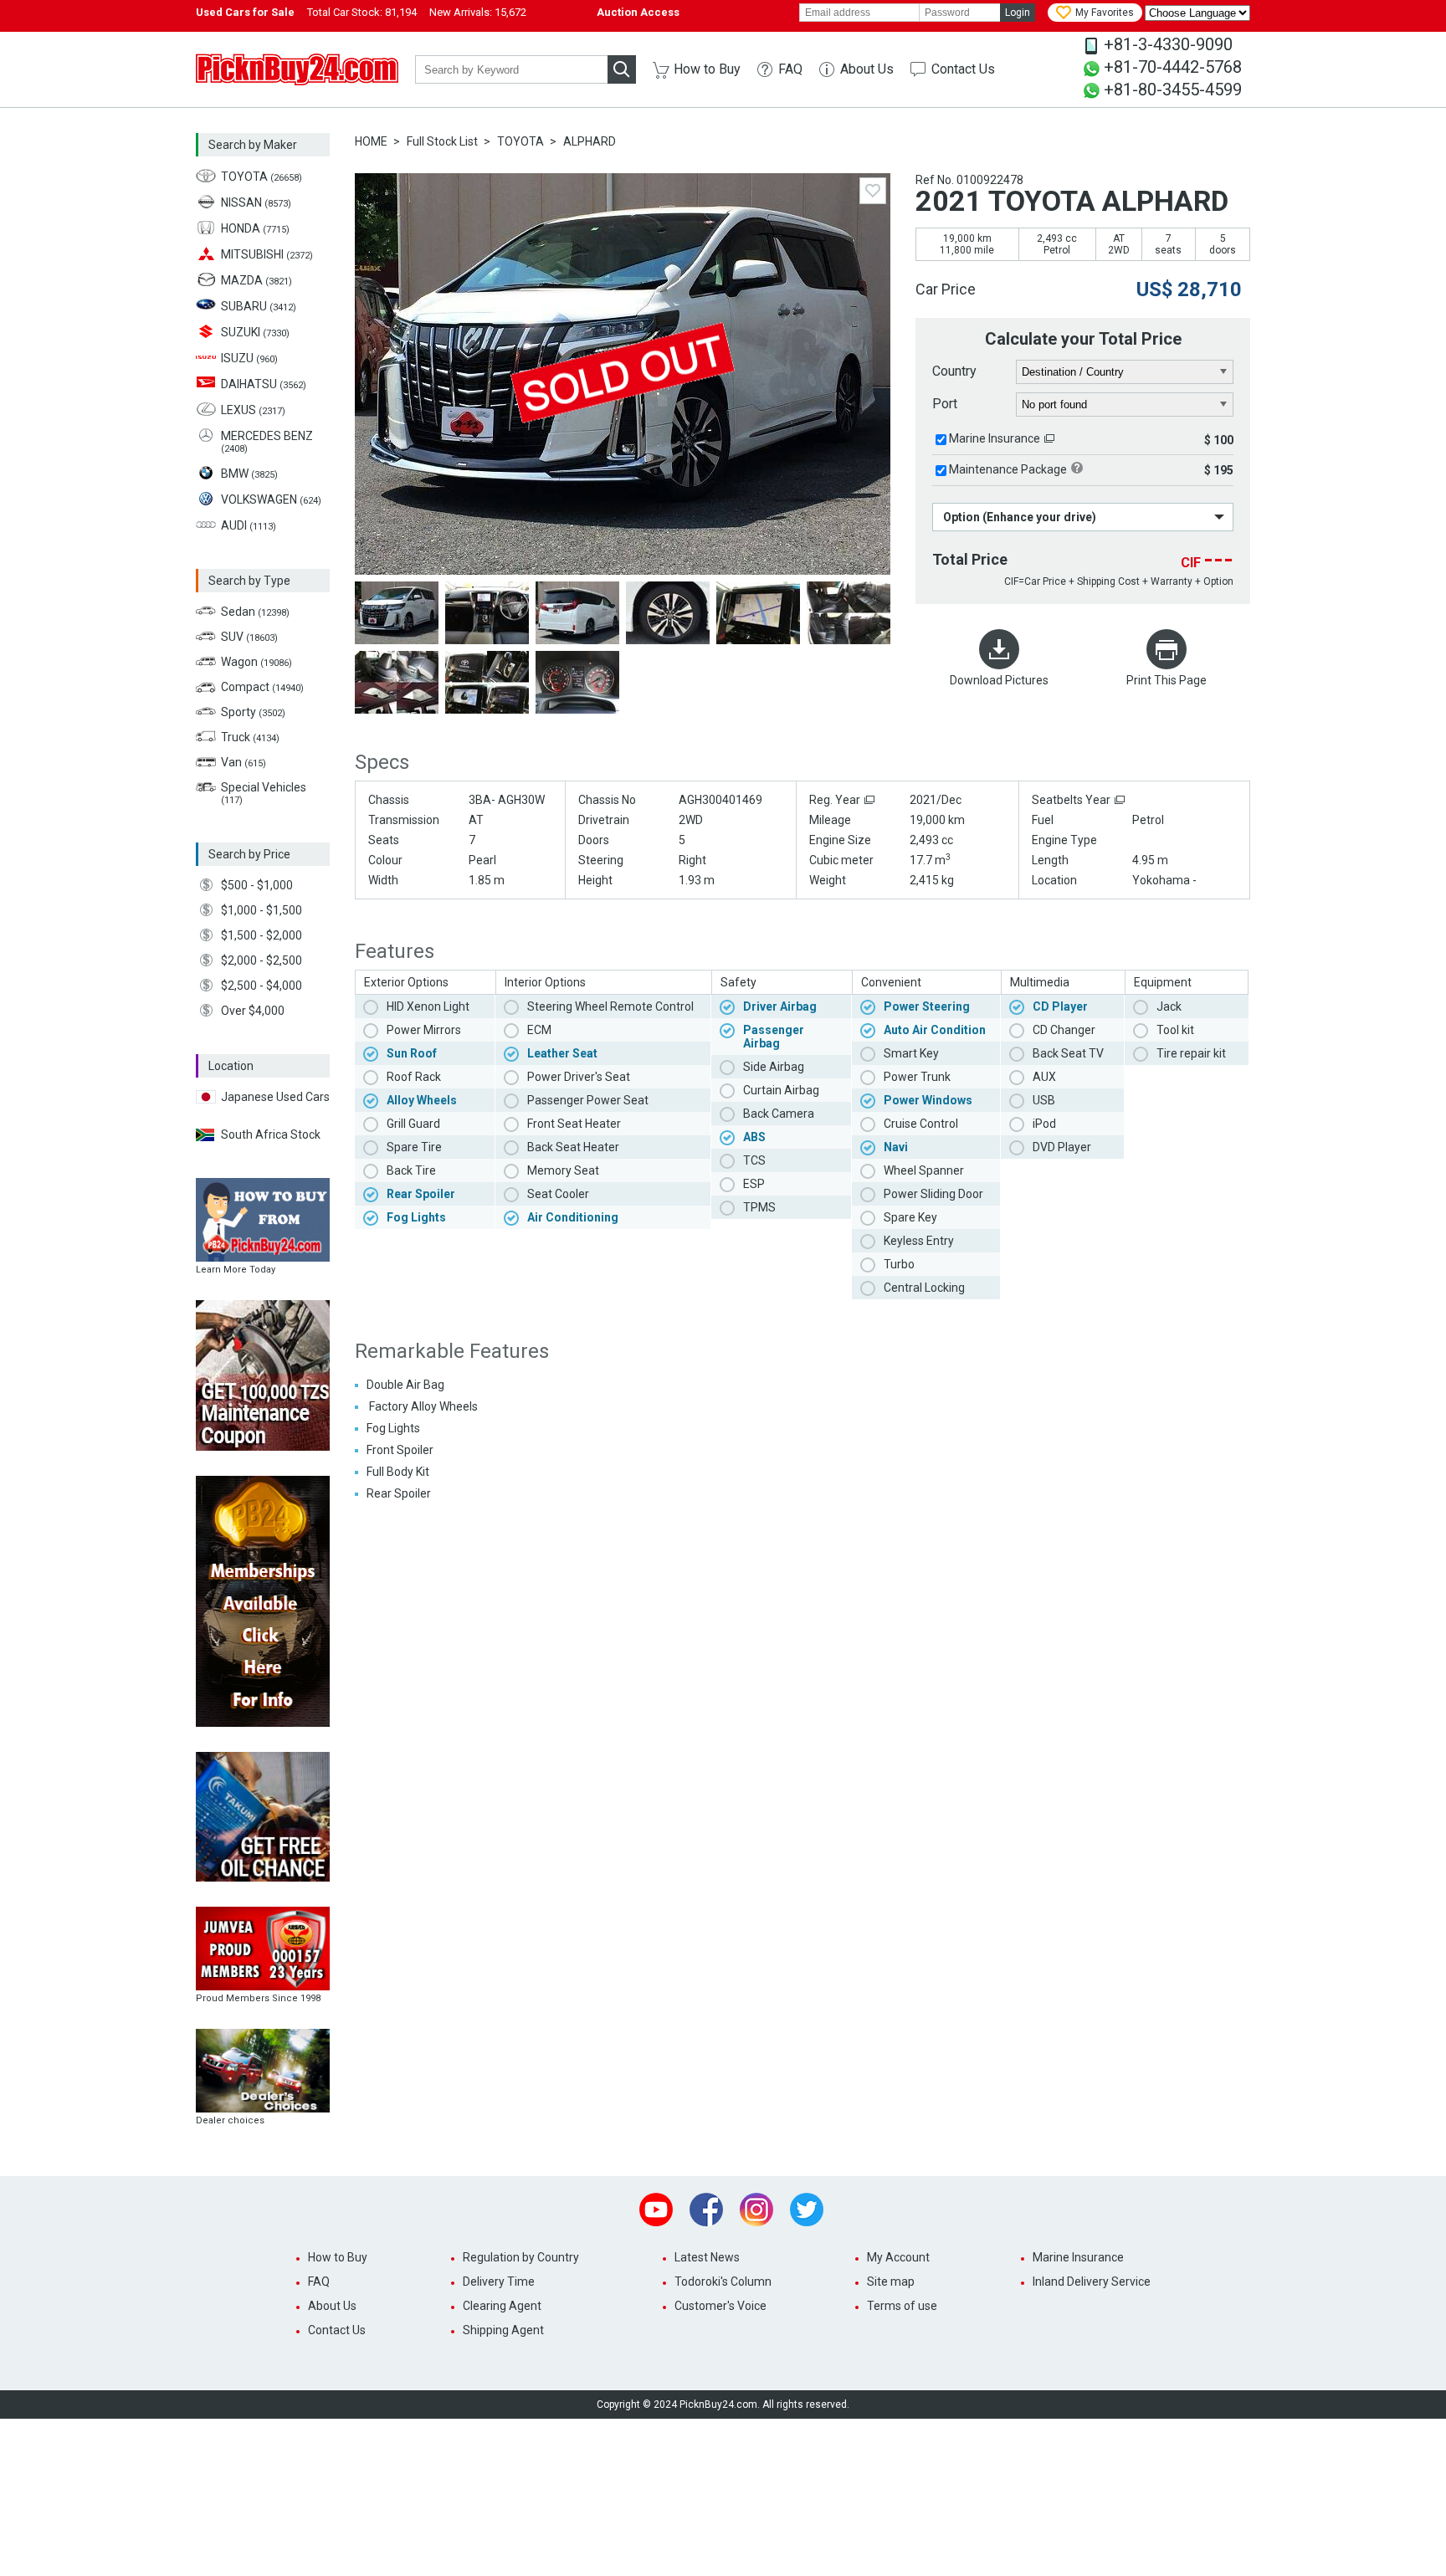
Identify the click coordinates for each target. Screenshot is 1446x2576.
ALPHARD (590, 141)
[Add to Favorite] (873, 191)
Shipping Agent (503, 2330)
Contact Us (963, 69)
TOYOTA (520, 141)
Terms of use (902, 2306)
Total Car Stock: (362, 12)
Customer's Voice (720, 2306)
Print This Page (1167, 680)
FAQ (790, 69)
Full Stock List (442, 141)
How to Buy (707, 69)
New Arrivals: (478, 12)
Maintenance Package (1008, 469)
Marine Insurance (995, 438)
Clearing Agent (502, 2306)
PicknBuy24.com (297, 69)
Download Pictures (999, 680)
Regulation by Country (521, 2257)
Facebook (706, 2210)
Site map (891, 2282)
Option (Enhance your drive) (1020, 517)
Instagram (756, 2210)
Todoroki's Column (723, 2282)
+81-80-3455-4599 (1173, 90)
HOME (371, 141)
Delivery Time (499, 2282)
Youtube (656, 2210)
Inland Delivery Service (1092, 2282)
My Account (898, 2257)
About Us (867, 69)
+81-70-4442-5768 (1173, 67)
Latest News (707, 2257)
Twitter (807, 2210)
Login (1018, 13)
